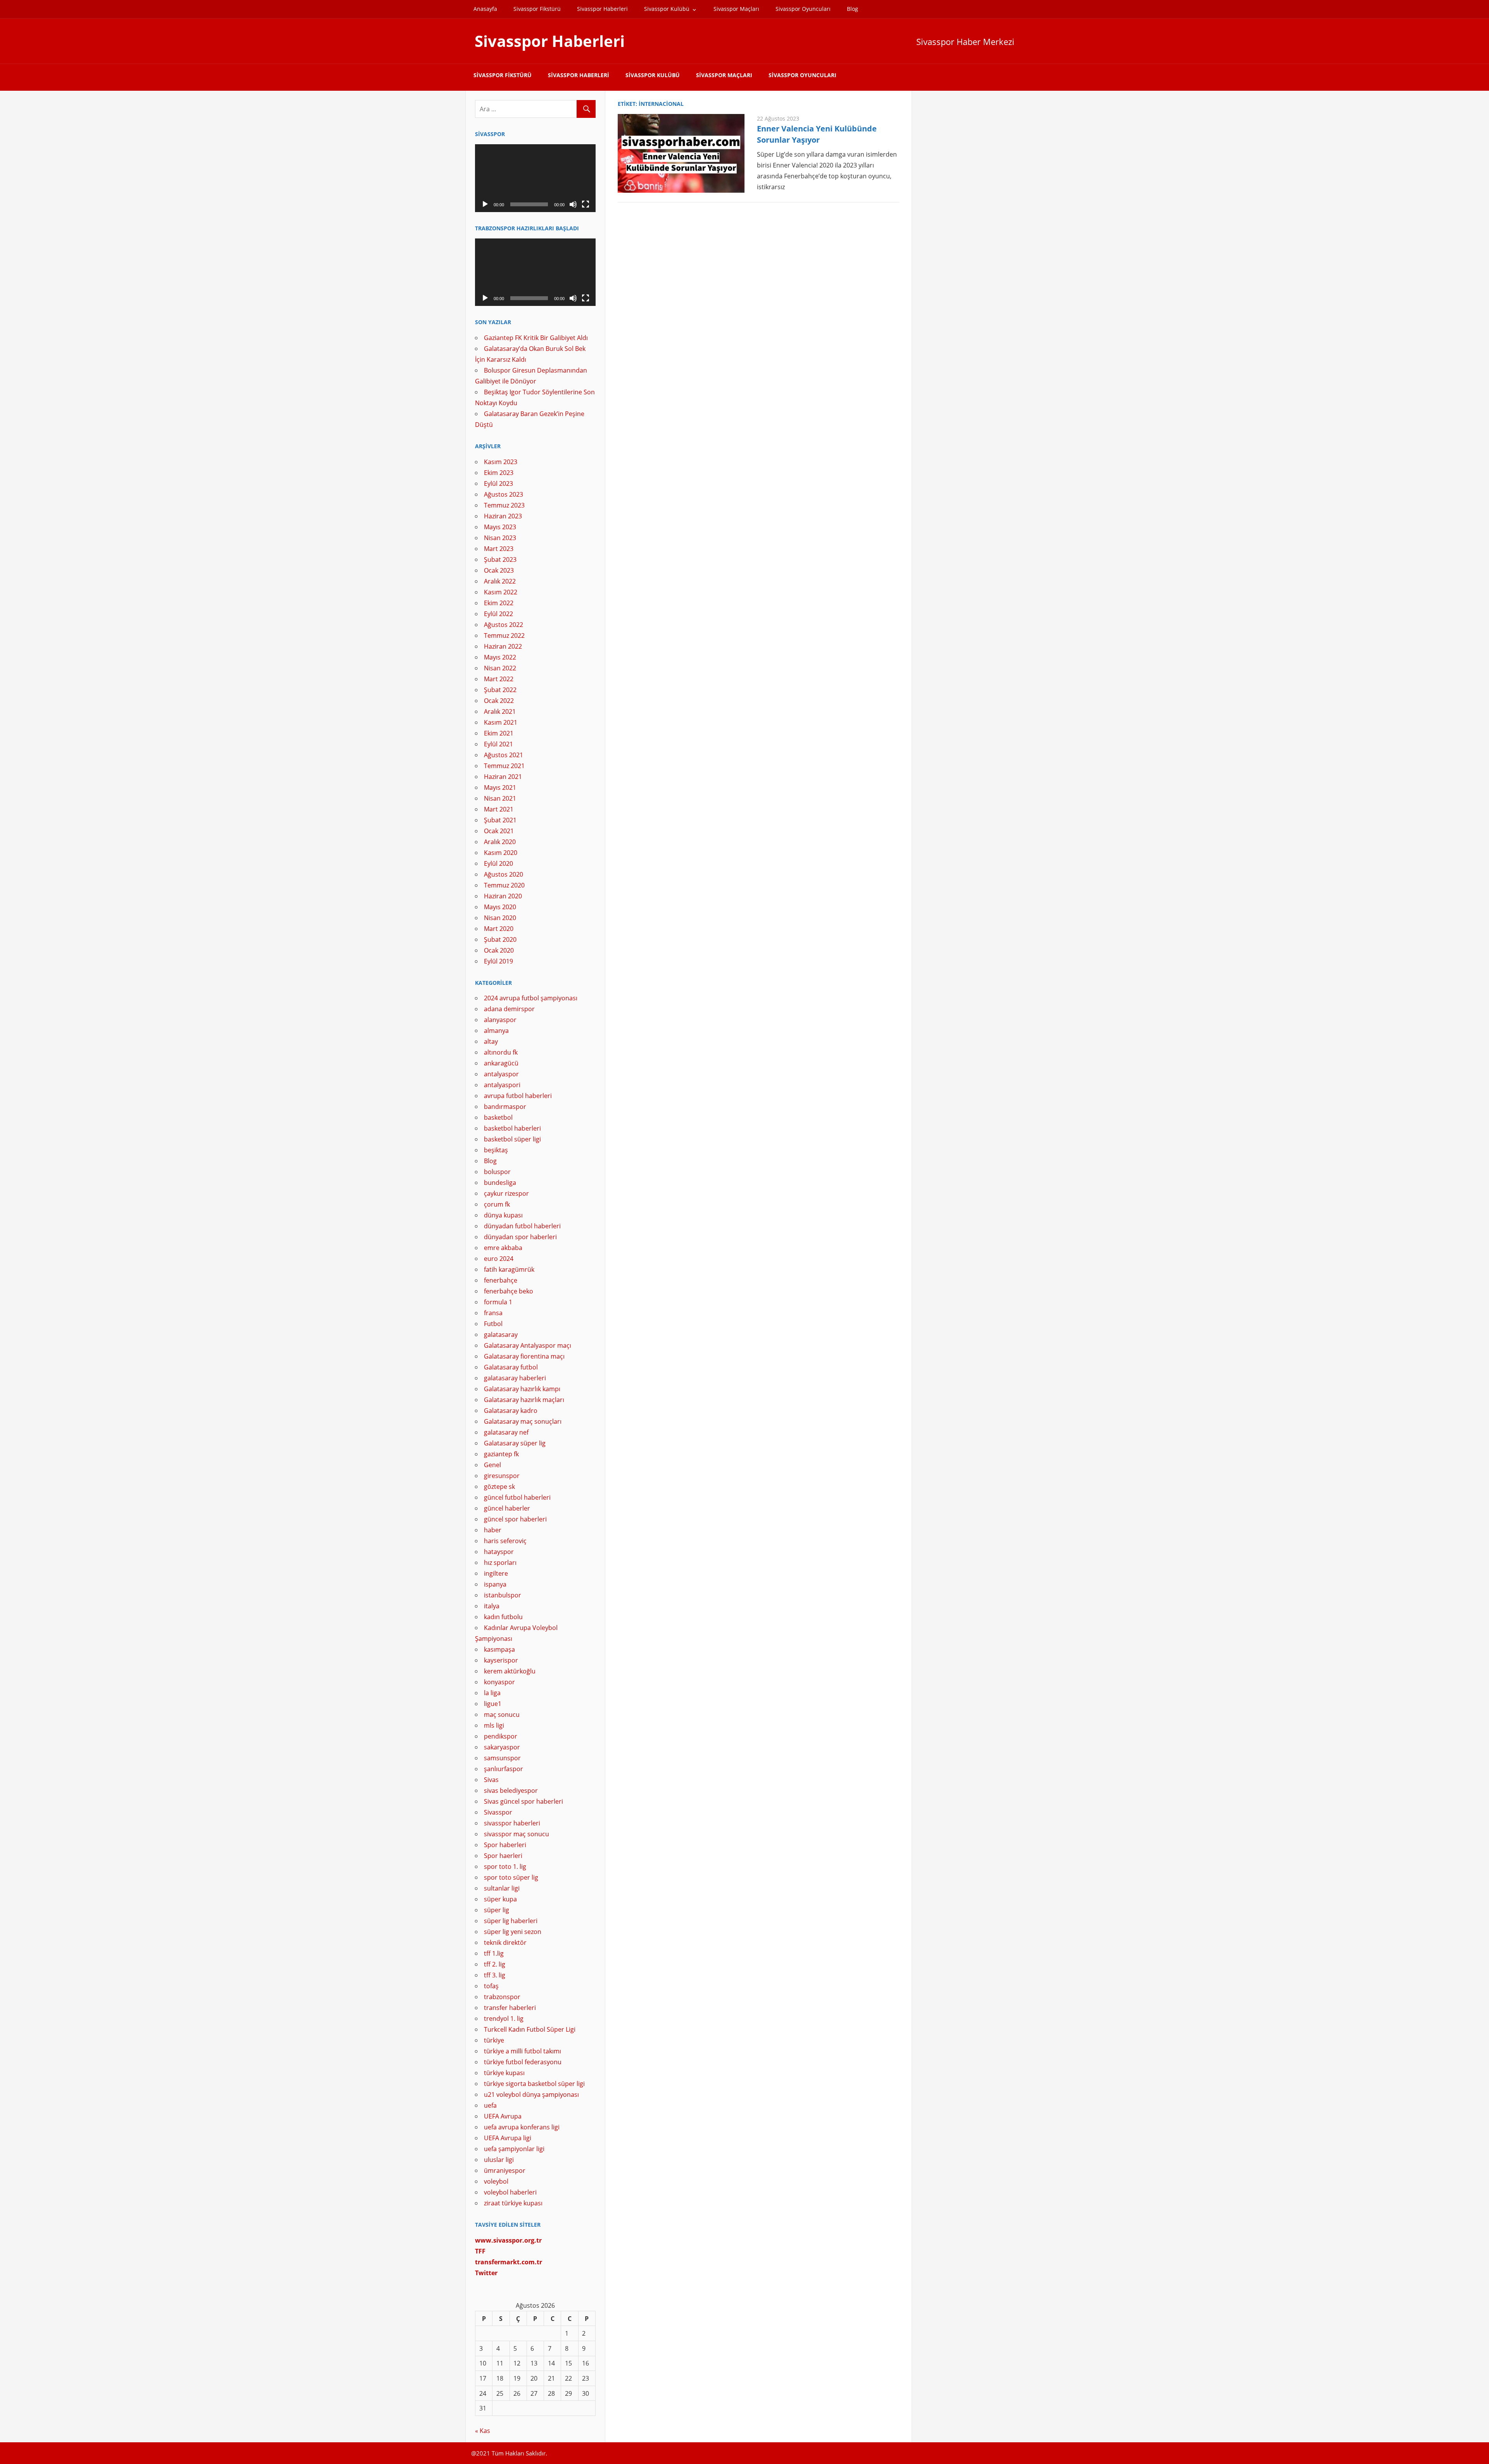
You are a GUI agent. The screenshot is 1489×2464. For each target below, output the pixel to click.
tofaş (491, 1986)
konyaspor (499, 1682)
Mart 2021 (499, 809)
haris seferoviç (505, 1541)
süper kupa (500, 1899)
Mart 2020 (499, 929)
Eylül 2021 (498, 744)
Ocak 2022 (499, 701)
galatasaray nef (506, 1432)
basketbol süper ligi (512, 1139)
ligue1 (493, 1704)
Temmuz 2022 (504, 635)
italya (492, 1606)
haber (493, 1530)
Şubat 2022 (500, 690)
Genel (492, 1465)
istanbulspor (503, 1595)
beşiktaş (496, 1150)
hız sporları (500, 1563)
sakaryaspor (502, 1747)
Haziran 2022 (503, 646)
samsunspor (502, 1758)
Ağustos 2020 (504, 874)
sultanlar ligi (502, 1888)
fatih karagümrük (509, 1269)
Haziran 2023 (503, 516)
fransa (493, 1313)
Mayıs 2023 (500, 527)
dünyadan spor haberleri (520, 1237)
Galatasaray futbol (511, 1367)
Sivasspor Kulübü (667, 9)
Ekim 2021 (499, 733)
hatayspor (499, 1552)
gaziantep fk (501, 1454)
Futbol (493, 1324)
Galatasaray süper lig (515, 1443)
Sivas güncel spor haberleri (523, 1801)
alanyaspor (500, 1020)
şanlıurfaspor (504, 1769)
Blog (852, 9)
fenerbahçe (501, 1280)
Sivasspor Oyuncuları (803, 9)
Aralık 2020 (500, 842)
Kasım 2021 (501, 722)
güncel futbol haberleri (517, 1497)
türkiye (494, 2040)
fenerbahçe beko (509, 1291)
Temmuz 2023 (504, 505)
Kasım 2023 (501, 462)
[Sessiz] (573, 204)
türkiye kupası (504, 2073)
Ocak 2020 (499, 950)
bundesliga (500, 1183)
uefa (490, 2105)
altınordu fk (501, 1052)
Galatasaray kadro (511, 1411)
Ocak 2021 (499, 831)
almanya (496, 1031)
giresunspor (502, 1476)
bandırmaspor (505, 1107)
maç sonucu (502, 1715)
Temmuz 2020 (504, 885)
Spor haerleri (503, 1856)
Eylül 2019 (498, 961)
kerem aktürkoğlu (510, 1671)
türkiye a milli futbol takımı (523, 2051)
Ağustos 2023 (504, 494)
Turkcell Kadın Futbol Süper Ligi (530, 2029)
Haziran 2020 (503, 896)
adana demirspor (509, 1009)
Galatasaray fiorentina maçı (524, 1356)
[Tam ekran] (586, 204)
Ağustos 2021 (504, 755)
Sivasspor (498, 1812)
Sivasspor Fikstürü (537, 9)
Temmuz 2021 (504, 766)
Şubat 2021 (500, 820)
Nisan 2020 (500, 918)
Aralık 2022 (500, 581)
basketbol (498, 1117)
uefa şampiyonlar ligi (514, 2149)
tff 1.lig (494, 1953)
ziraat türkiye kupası (513, 2203)
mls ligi (494, 1725)
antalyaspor (501, 1074)
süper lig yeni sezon (513, 1932)
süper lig (497, 1910)
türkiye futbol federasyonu (523, 2062)
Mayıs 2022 (500, 657)
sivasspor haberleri (512, 1823)
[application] (535, 178)
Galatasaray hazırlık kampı (522, 1389)
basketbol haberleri (512, 1128)
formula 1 (498, 1302)
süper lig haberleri (511, 1921)
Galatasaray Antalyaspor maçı (528, 1345)
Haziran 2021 (503, 777)
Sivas (491, 1780)
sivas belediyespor (511, 1791)
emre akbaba (503, 1248)
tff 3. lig (495, 1975)
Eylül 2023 (498, 483)
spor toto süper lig (511, 1877)
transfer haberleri (510, 2008)
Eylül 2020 (498, 863)
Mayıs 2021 (500, 787)
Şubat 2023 (500, 559)
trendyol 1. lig (504, 2019)
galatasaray (501, 1335)
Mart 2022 (499, 679)
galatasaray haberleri (515, 1378)
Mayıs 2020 (500, 907)
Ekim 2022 (499, 603)
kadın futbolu (503, 1617)
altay (491, 1041)
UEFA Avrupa (503, 2116)
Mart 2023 (499, 549)
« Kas (483, 2431)
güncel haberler (507, 1508)
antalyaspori (502, 1085)
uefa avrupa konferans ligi (522, 2127)
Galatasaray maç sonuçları (523, 1421)
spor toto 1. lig (505, 1867)
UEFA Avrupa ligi (508, 2138)
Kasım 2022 (501, 592)
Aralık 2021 (500, 711)
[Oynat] (485, 204)
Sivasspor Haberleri (602, 9)
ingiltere (496, 1573)
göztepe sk (499, 1487)
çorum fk (497, 1204)
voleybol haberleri (510, 2192)
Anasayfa (485, 9)
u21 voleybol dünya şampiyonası (531, 2094)
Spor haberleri (505, 1845)
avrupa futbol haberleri (518, 1096)
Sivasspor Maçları (736, 9)
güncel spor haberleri (515, 1519)
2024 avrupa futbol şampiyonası (531, 998)
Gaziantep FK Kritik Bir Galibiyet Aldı (536, 338)
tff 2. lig (495, 1964)
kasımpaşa (499, 1649)
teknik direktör (505, 1943)
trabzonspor (502, 1997)
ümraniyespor (505, 2170)
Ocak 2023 (499, 570)
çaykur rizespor (506, 1193)
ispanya (495, 1584)
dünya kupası (503, 1215)
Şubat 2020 (500, 939)
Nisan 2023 (500, 538)
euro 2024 (499, 1259)
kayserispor (501, 1660)
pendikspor (501, 1736)
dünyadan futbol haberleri (522, 1226)
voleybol (496, 2181)
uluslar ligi (499, 2160)
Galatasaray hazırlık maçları (524, 1400)
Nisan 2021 (500, 798)
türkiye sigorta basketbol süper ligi (534, 2084)
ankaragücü (501, 1063)
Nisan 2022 (500, 668)
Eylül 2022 (498, 614)
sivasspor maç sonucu (516, 1834)
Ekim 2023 (499, 473)
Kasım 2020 (501, 853)
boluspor (497, 1172)
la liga (492, 1693)
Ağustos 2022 (504, 625)
